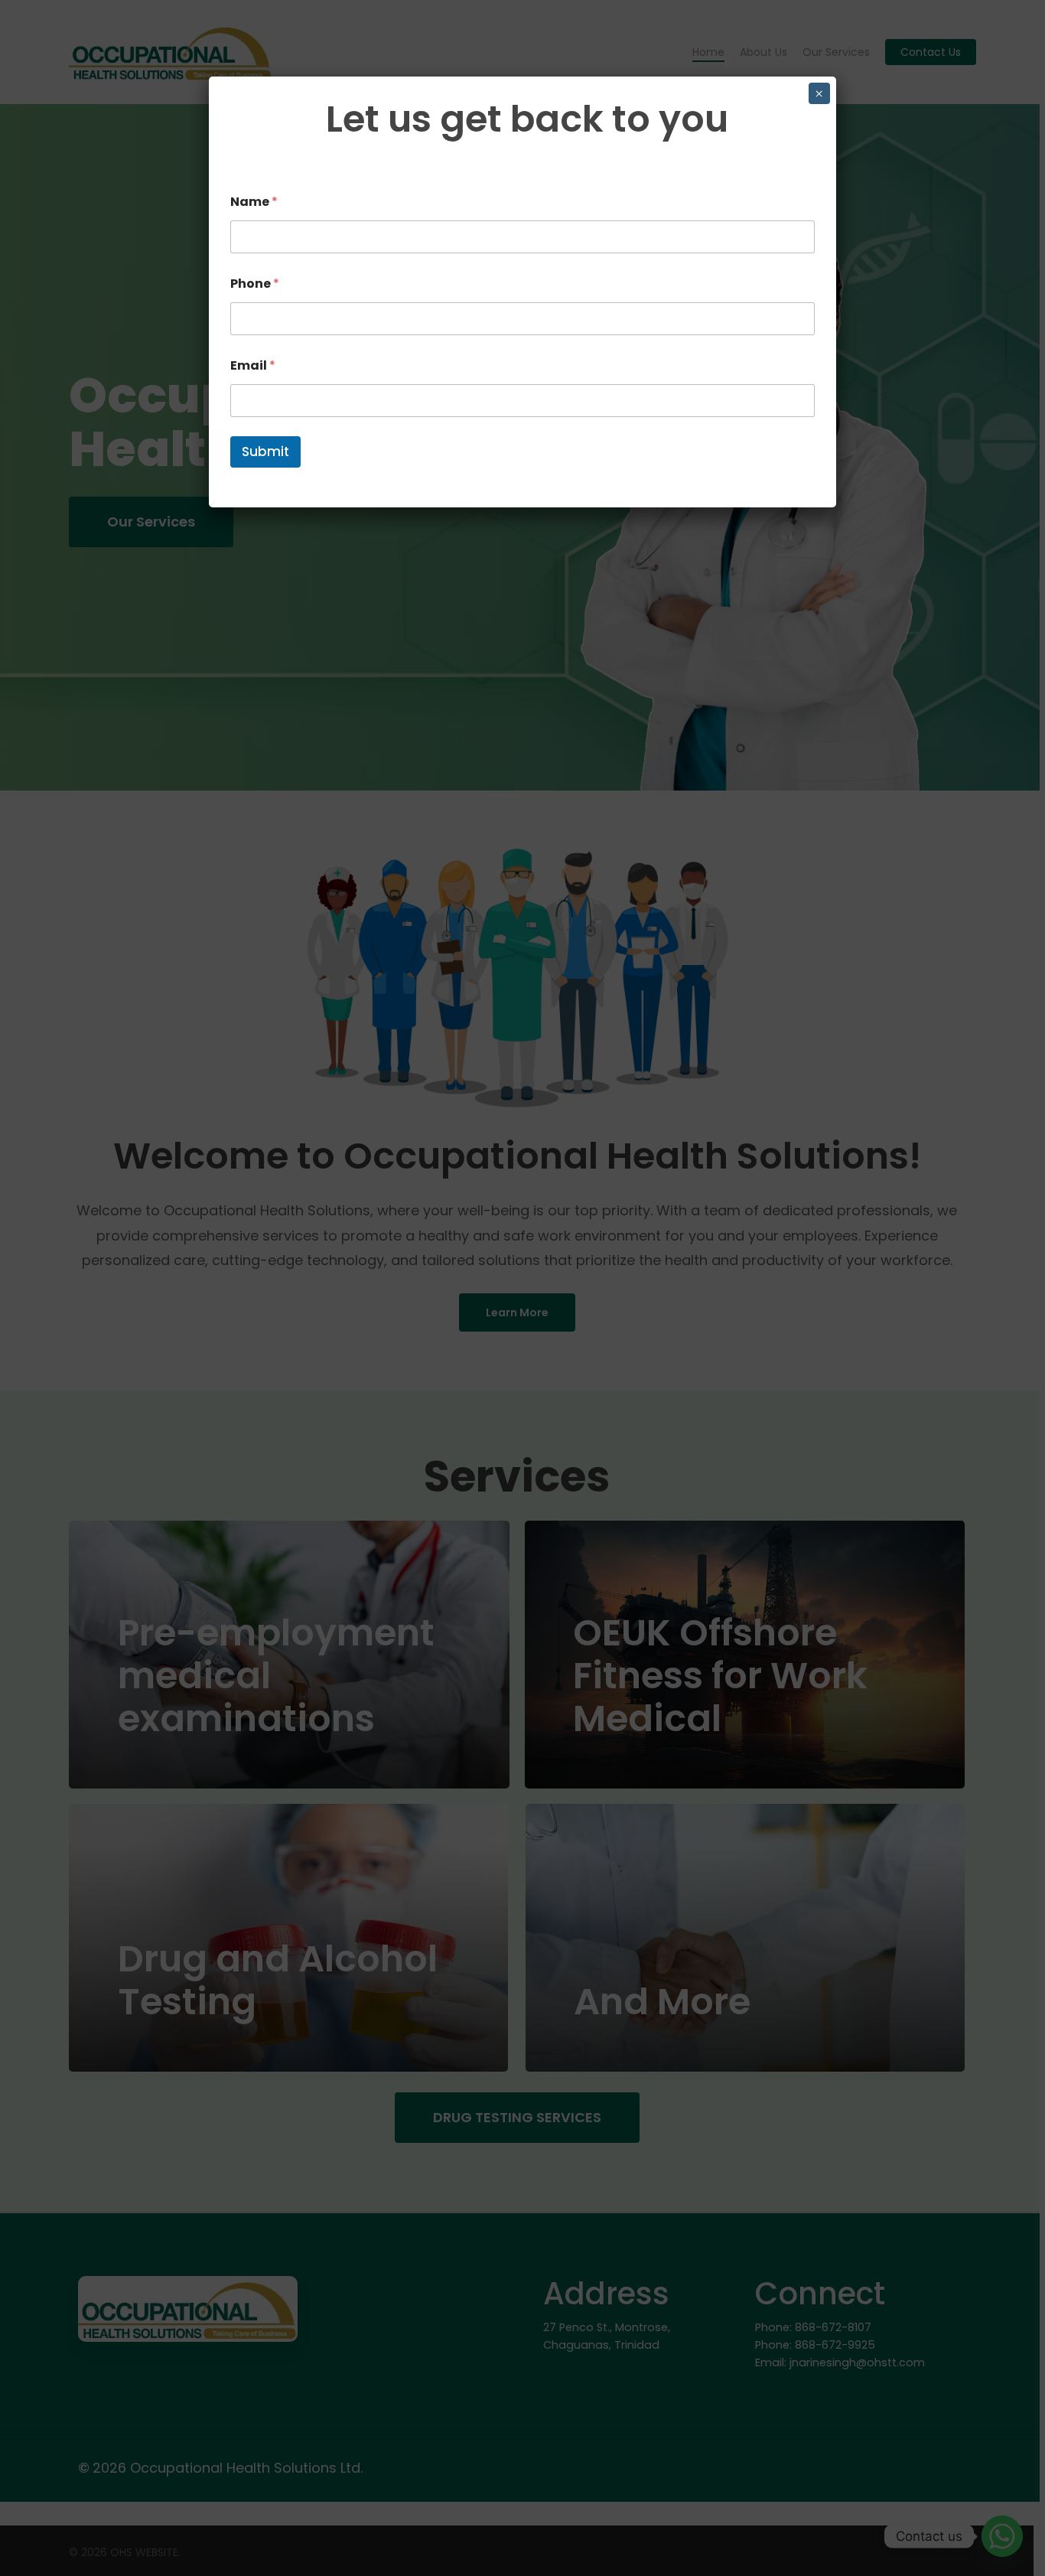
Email (253, 365)
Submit (265, 452)
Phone (255, 284)
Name (254, 202)
